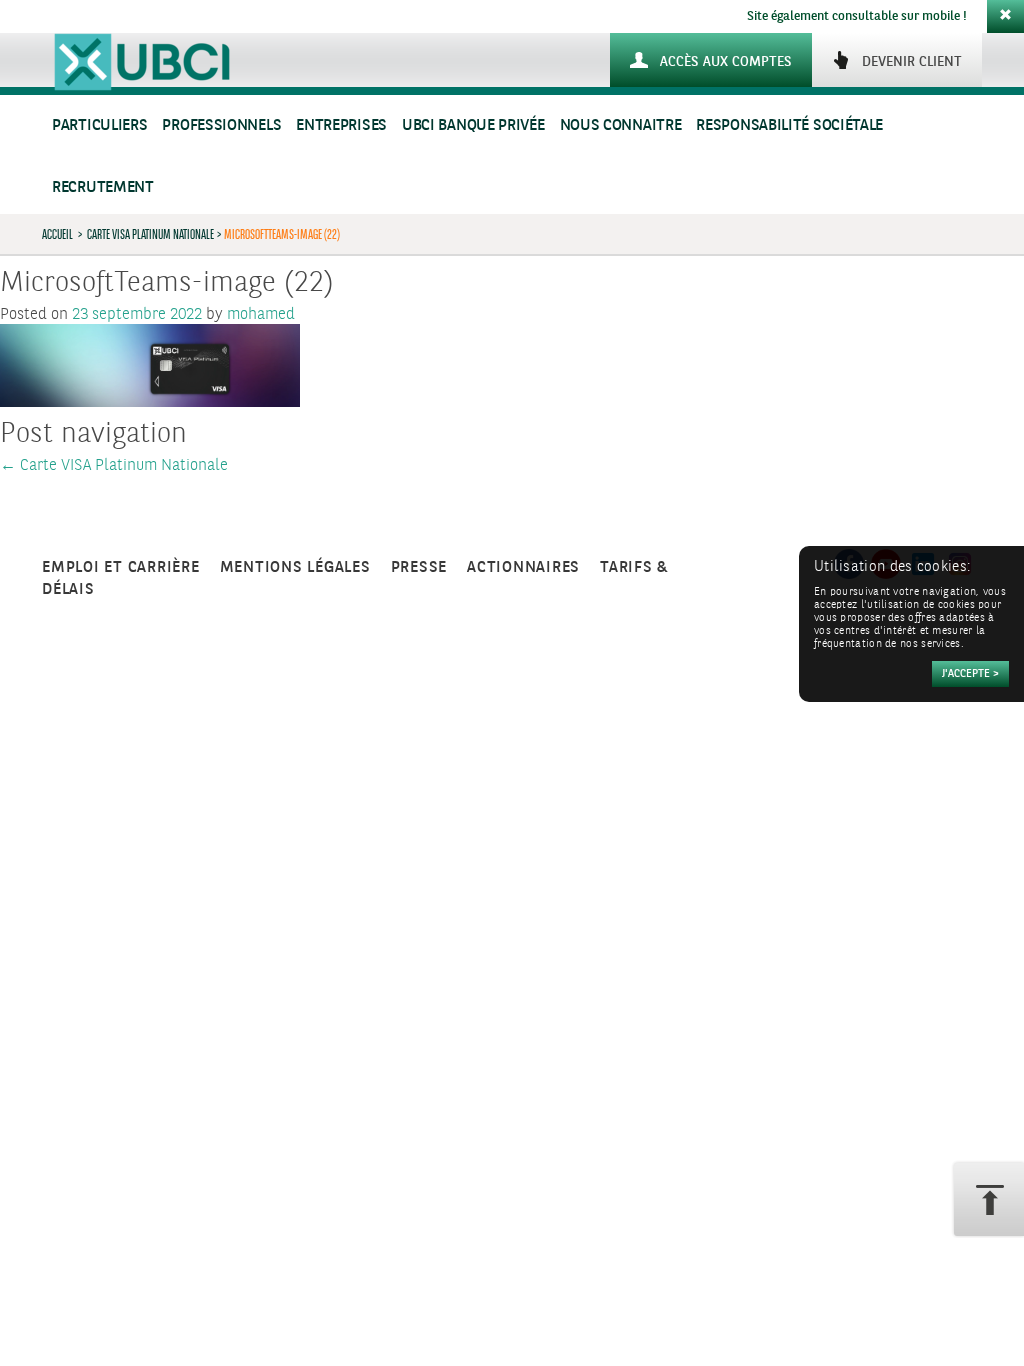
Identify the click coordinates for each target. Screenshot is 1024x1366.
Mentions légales (295, 567)
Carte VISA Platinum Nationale (150, 234)
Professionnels (221, 125)
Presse (419, 567)
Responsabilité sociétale (789, 125)
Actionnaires (523, 567)
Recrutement (103, 187)
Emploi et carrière (121, 567)
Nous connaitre (621, 125)
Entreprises (341, 125)
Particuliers (99, 125)
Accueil (57, 234)
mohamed (261, 314)
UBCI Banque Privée (473, 125)
